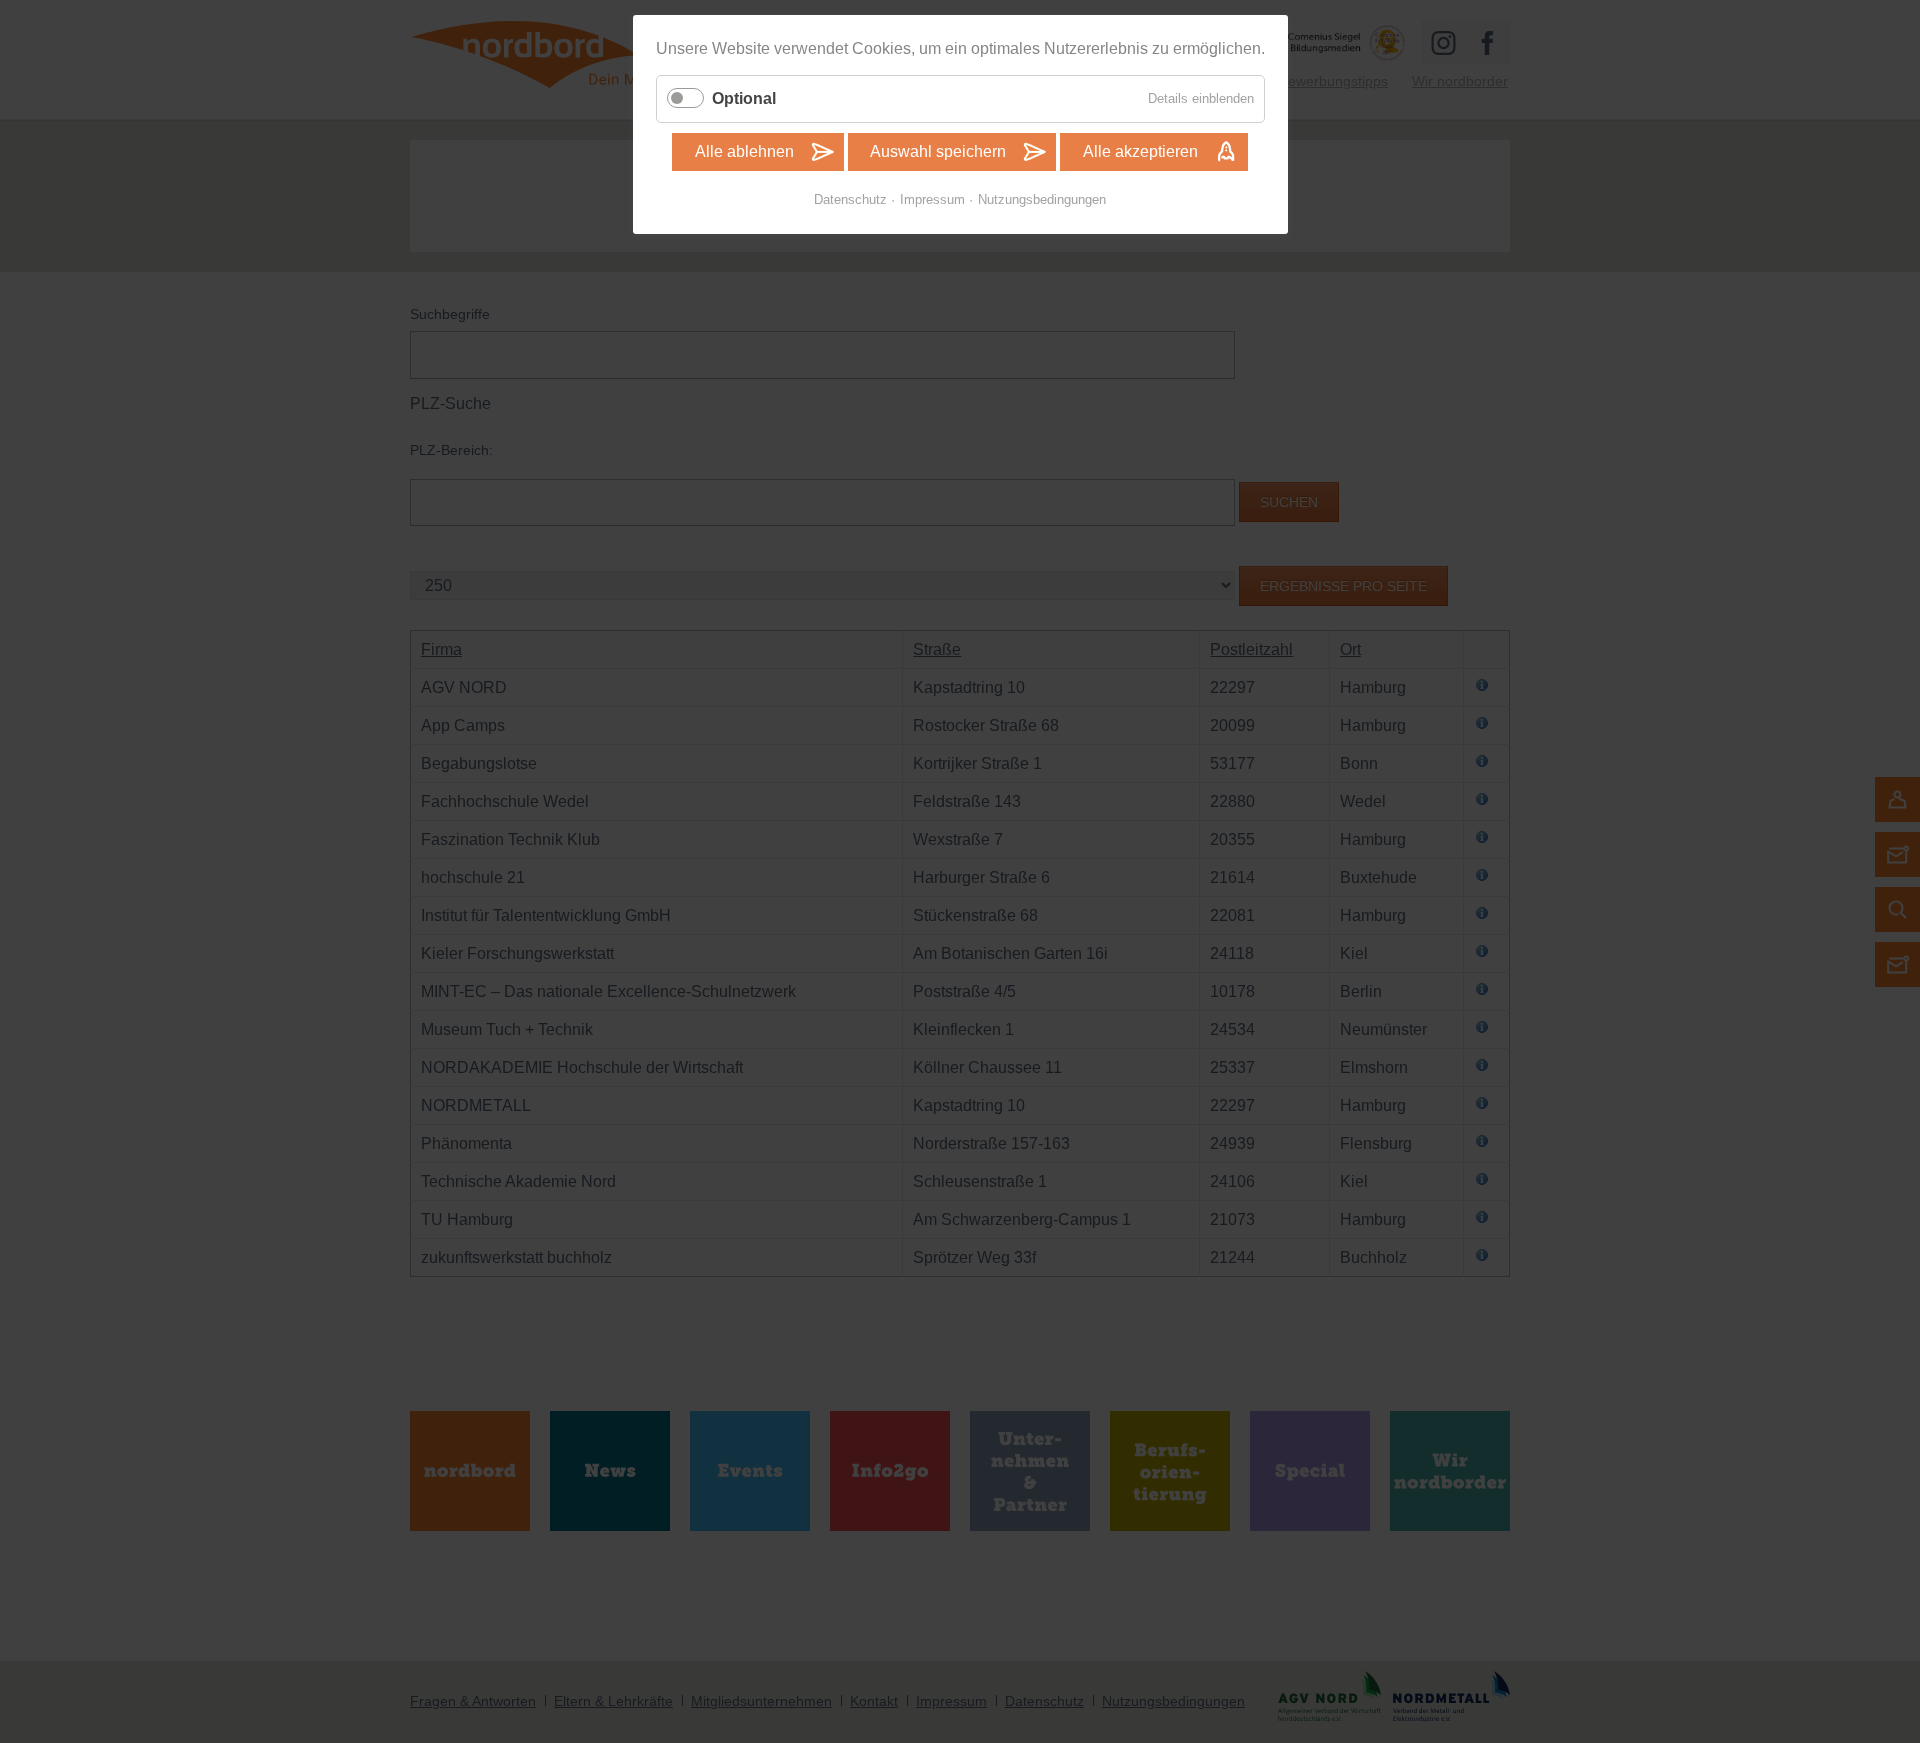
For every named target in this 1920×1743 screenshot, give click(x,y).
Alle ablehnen (744, 151)
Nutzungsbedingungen (1042, 199)
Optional (744, 98)
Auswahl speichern (938, 151)
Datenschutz (850, 199)
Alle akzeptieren (1140, 151)
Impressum (932, 199)
